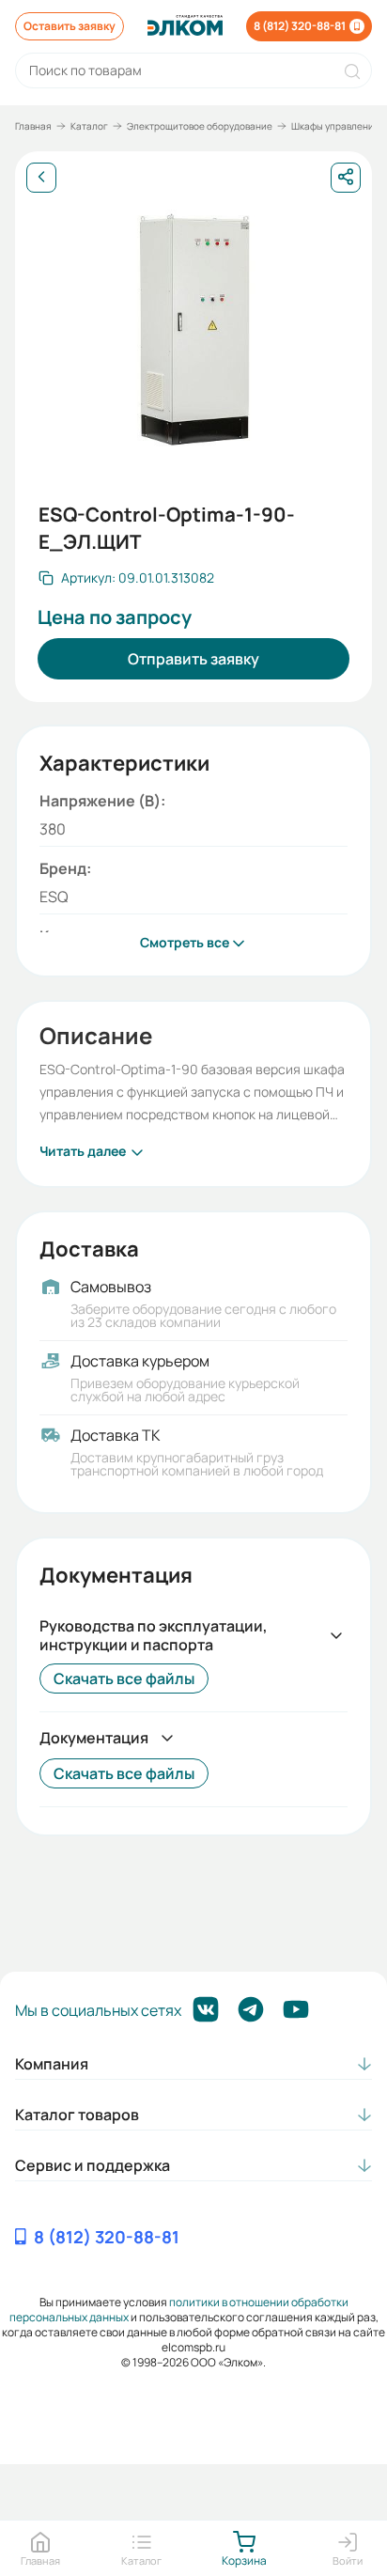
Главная (33, 126)
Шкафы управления (335, 126)
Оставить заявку (70, 26)
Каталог (89, 126)
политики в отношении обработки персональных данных (179, 2310)
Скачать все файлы (124, 1678)
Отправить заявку (193, 659)
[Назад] (41, 178)
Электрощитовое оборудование (200, 126)
